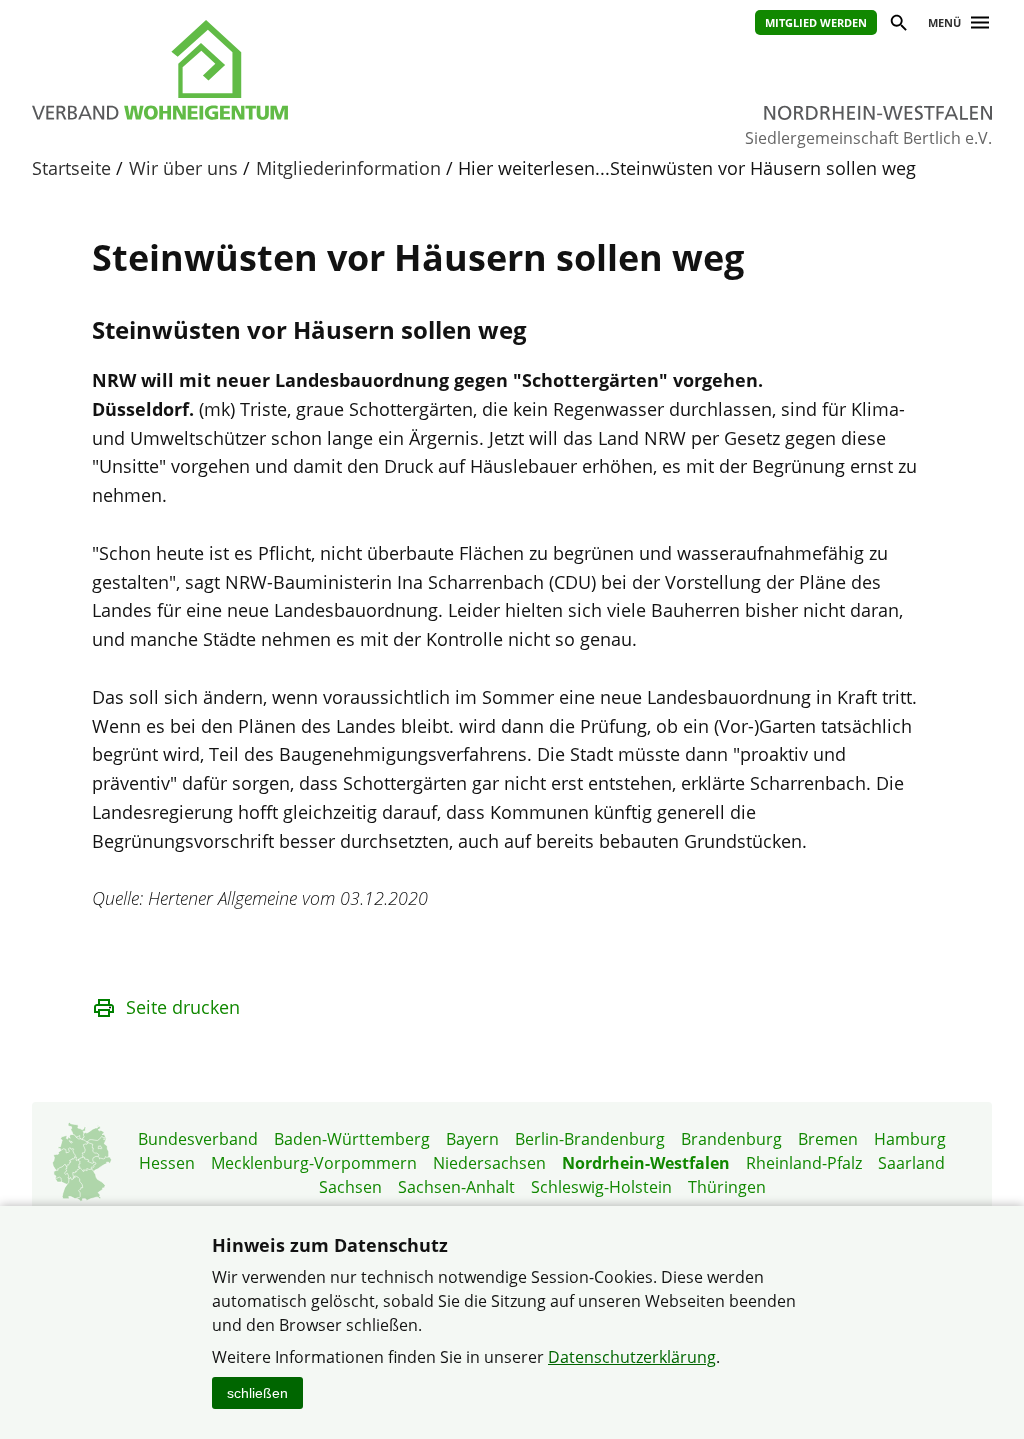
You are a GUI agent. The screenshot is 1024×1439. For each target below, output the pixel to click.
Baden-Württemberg (352, 1139)
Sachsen (350, 1187)
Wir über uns (183, 168)
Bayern (472, 1139)
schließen (257, 1393)
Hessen (167, 1163)
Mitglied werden (816, 22)
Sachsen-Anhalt (456, 1187)
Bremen (828, 1139)
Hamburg (910, 1139)
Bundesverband (198, 1139)
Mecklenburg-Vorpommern (314, 1163)
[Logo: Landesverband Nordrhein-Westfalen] (252, 70)
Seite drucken (183, 1007)
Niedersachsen (489, 1163)
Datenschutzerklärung (632, 1357)
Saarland (911, 1163)
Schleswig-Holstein (601, 1187)
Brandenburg (731, 1139)
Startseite (71, 168)
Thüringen (727, 1187)
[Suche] (897, 25)
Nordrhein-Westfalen (646, 1163)
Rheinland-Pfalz (804, 1163)
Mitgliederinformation (348, 168)
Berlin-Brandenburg (590, 1139)
